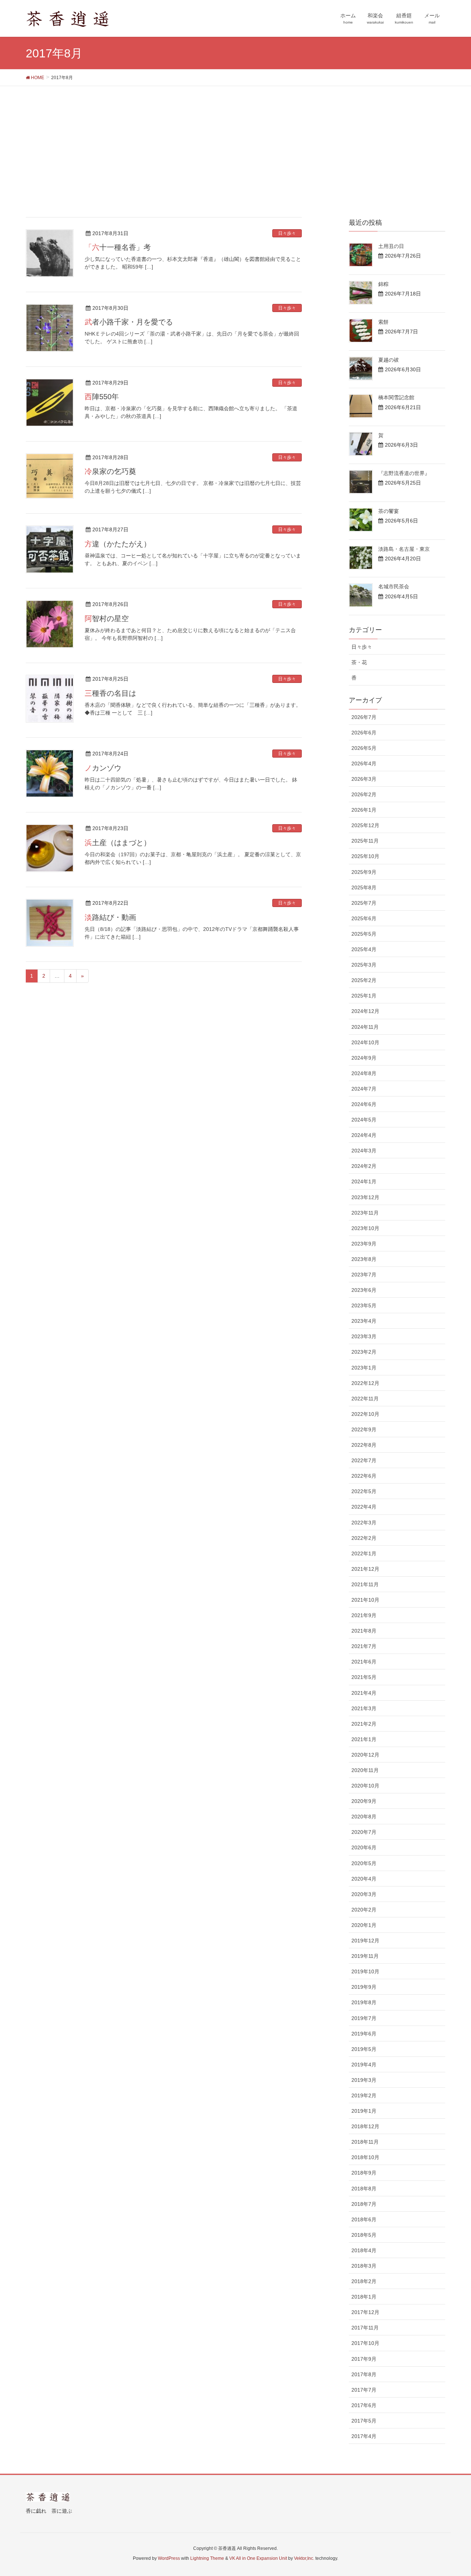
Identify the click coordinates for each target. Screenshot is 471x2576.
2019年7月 (364, 2018)
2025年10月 (365, 856)
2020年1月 (364, 1925)
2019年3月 (364, 2080)
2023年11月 (365, 1213)
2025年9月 (364, 872)
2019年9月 (364, 1987)
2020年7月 (364, 1832)
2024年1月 (364, 1181)
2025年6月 (364, 918)
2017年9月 (364, 2359)
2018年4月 (364, 2250)
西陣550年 (102, 397)
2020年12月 (365, 1755)
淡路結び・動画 (110, 917)
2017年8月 (364, 2374)
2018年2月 (364, 2281)
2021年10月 (365, 1600)
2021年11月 (365, 1584)
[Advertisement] (235, 141)
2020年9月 (364, 1801)
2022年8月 (364, 1445)
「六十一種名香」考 (118, 247)
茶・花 (359, 662)
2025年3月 (364, 965)
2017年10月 (365, 2343)
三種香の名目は (110, 693)
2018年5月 (364, 2235)
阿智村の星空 (107, 619)
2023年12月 (365, 1197)
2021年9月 (364, 1615)
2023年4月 (364, 1321)
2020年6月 (364, 1847)
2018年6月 (364, 2219)
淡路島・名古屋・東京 (404, 549)
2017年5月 (364, 2421)
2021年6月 (364, 1662)
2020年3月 (364, 1894)
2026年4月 (364, 763)
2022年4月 (364, 1507)
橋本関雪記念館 (396, 397)
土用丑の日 (391, 246)
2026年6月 (364, 733)
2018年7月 (364, 2204)
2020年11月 (365, 1770)
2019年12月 (365, 1941)
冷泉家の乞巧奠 (110, 471)
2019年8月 (364, 2002)
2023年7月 (364, 1275)
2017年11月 (365, 2328)
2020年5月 (364, 1863)
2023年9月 (364, 1244)
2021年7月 (364, 1646)
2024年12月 (365, 1011)
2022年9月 (364, 1429)
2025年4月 (364, 949)
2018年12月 (365, 2126)
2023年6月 (364, 1290)
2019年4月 (364, 2065)
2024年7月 (364, 1089)
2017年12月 (365, 2312)
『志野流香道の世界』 (404, 473)
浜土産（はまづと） (118, 843)
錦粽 (383, 284)
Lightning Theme (207, 2558)
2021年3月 (364, 1708)
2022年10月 (365, 1414)
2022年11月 (365, 1399)
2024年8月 (364, 1073)
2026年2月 (364, 794)
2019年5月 (364, 2049)
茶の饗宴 (389, 511)
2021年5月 (364, 1677)
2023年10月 (365, 1228)
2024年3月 (364, 1151)
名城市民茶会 (394, 587)
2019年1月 (364, 2111)
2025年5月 (364, 934)
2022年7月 (364, 1460)
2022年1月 (364, 1553)
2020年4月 (364, 1879)
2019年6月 (364, 2034)
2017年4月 (364, 2436)
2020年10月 (365, 1786)
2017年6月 (364, 2405)
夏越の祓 (389, 360)
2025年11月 (365, 841)
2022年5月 (364, 1491)
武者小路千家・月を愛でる (129, 322)
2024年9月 (364, 1058)
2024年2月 (364, 1166)
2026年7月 (364, 717)
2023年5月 (364, 1305)
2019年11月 (365, 1956)
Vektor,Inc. (304, 2558)
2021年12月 (365, 1569)
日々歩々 (287, 233)
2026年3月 (364, 779)
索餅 (383, 322)
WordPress (169, 2558)
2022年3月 (364, 1523)
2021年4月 (364, 1693)
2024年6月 (364, 1104)
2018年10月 (365, 2157)
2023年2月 (364, 1352)
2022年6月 (364, 1476)
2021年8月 (364, 1631)
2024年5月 (364, 1120)
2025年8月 (364, 887)
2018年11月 (365, 2142)
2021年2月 (364, 1724)
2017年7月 (364, 2390)
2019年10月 (365, 1971)
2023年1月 (364, 1368)
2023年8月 (364, 1259)
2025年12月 (365, 825)
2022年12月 (365, 1383)
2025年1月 (364, 996)
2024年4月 (364, 1135)
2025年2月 (364, 980)
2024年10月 (365, 1042)
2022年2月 (364, 1538)
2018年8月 (364, 2189)
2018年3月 (364, 2266)
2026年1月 (364, 810)
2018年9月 (364, 2173)
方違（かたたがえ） (118, 544)
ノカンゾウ (103, 768)
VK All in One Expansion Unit (258, 2558)
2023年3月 (364, 1336)
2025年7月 (364, 903)
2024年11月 (365, 1027)
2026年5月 (364, 748)
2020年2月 (364, 1910)
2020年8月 (364, 1817)
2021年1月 (364, 1739)
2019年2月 (364, 2095)
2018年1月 (364, 2297)
